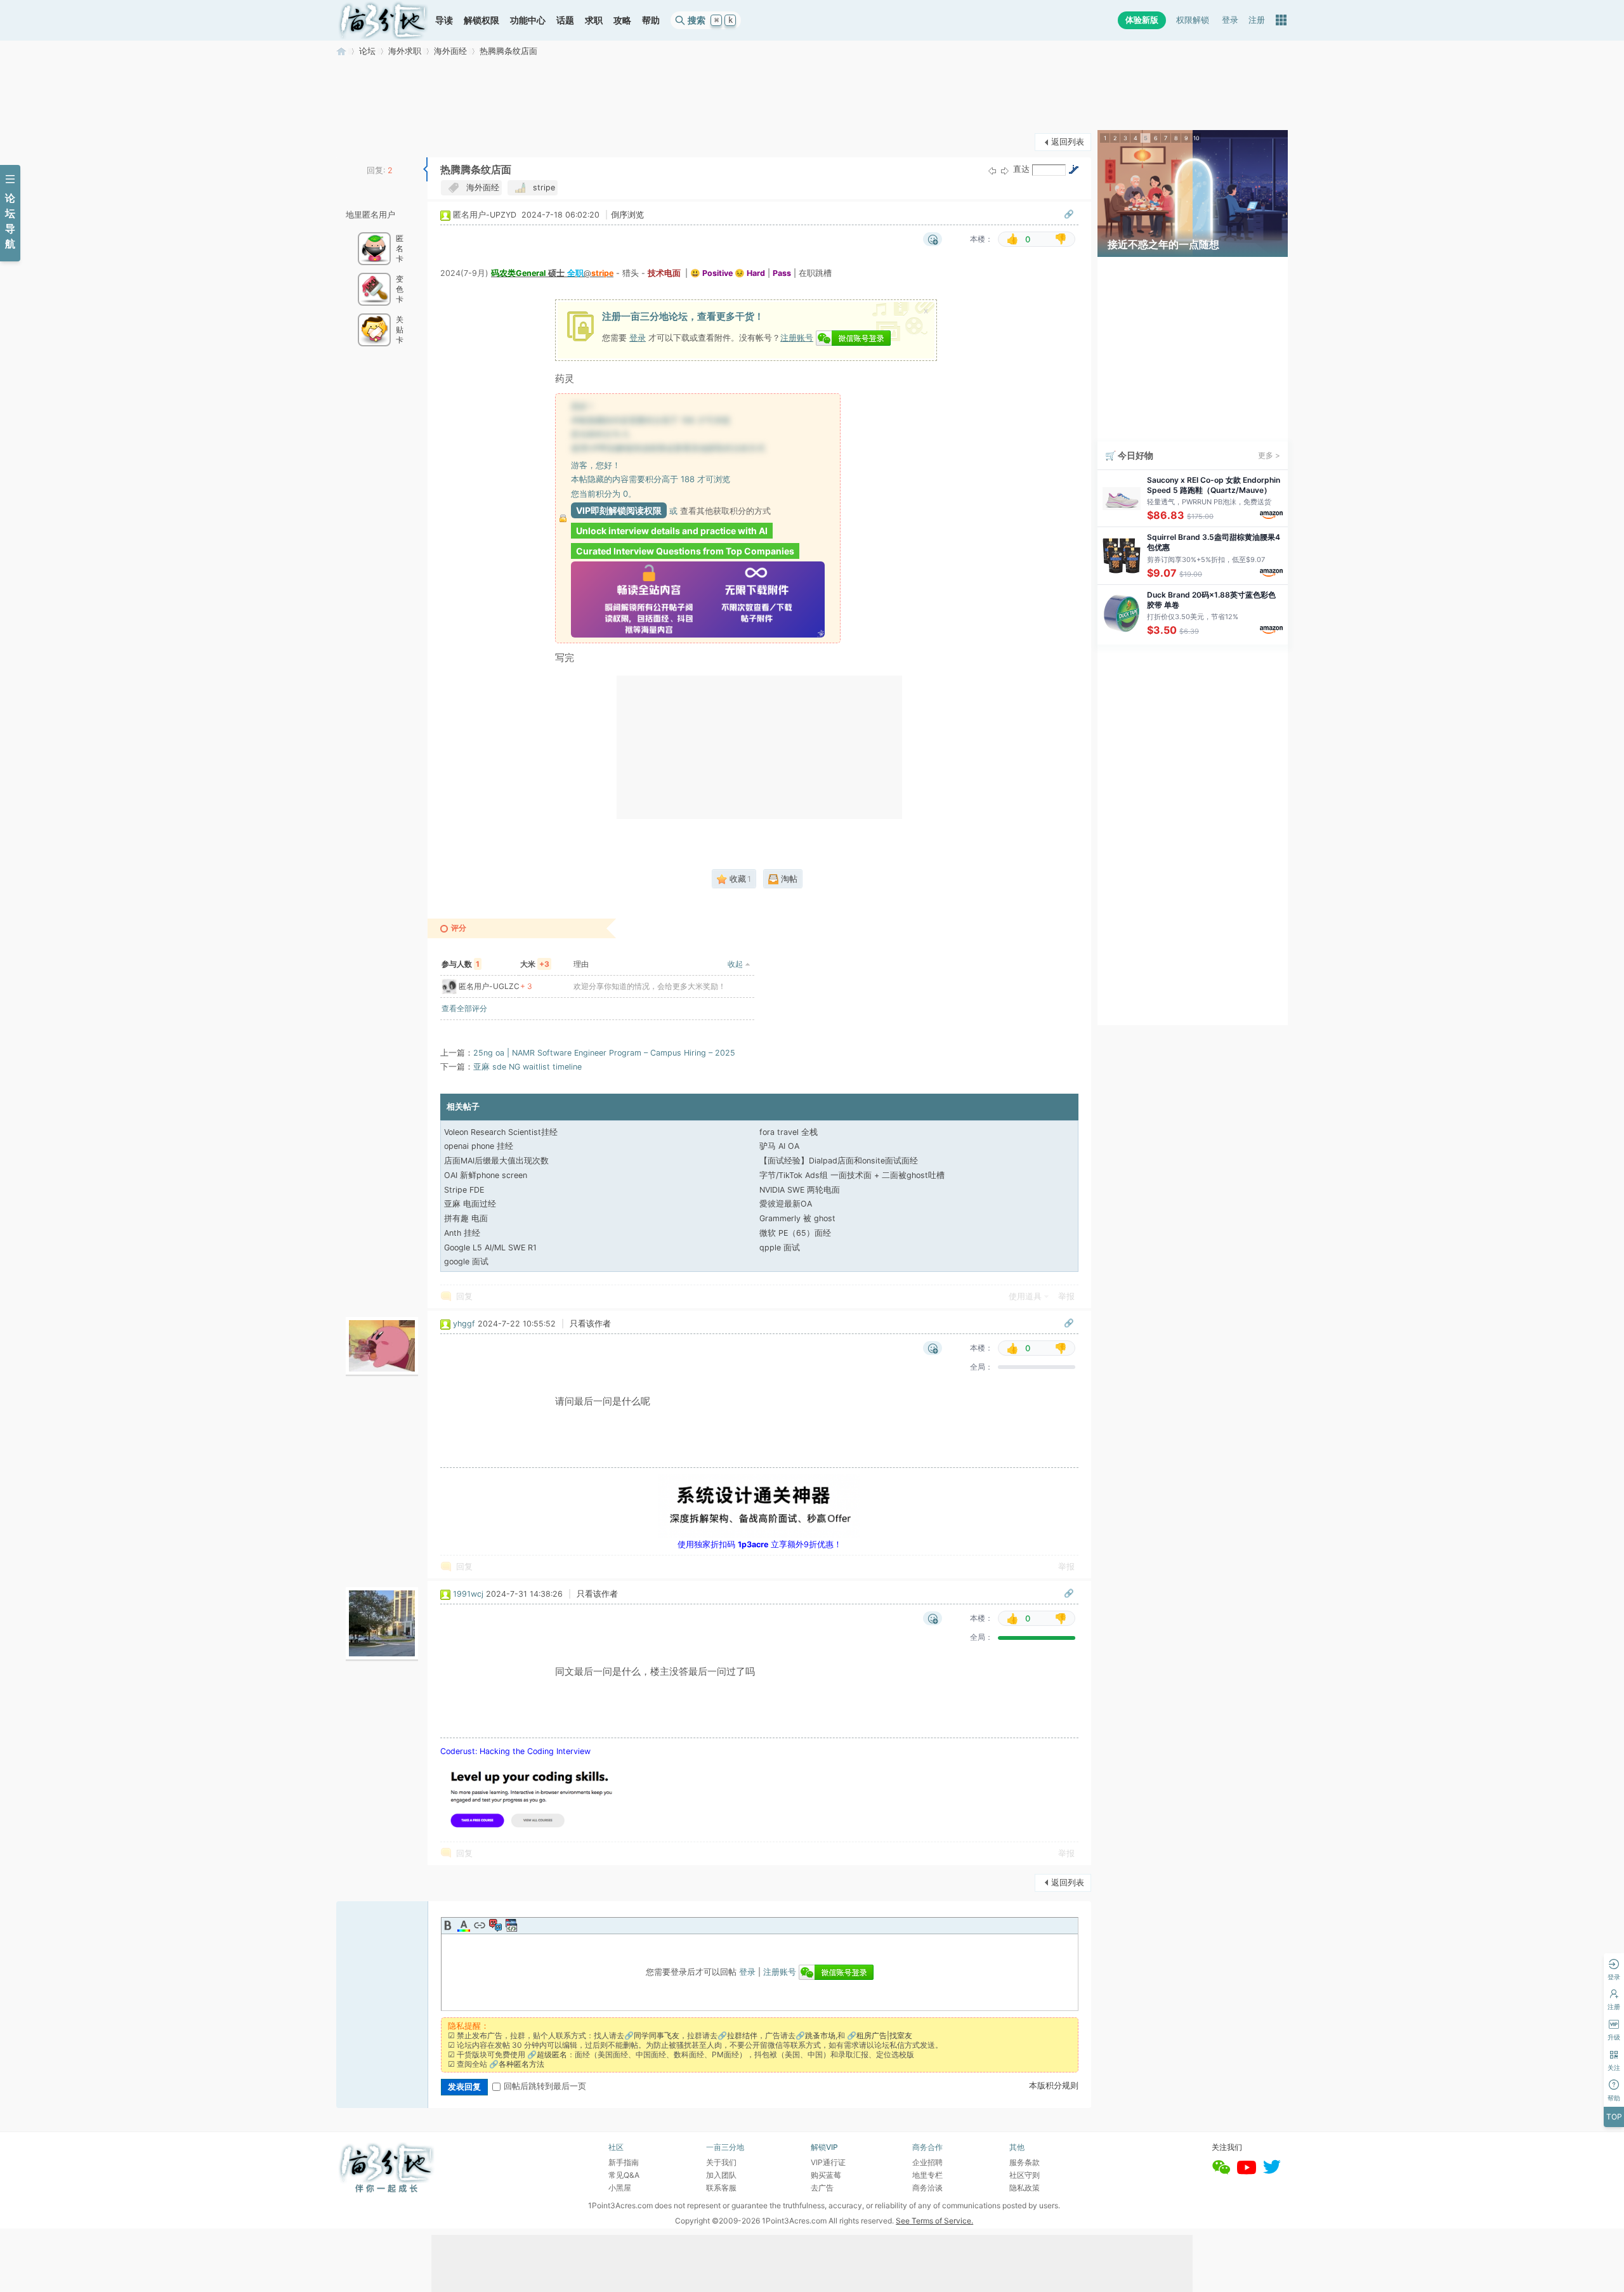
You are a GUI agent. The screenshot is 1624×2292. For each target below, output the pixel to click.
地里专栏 (927, 2175)
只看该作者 (590, 1324)
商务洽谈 (927, 2188)
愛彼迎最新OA (786, 1204)
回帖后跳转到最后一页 (545, 2086)
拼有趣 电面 (466, 1218)
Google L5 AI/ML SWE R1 (490, 1248)
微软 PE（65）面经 (795, 1233)
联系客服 (721, 2188)
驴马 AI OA (779, 1146)
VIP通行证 (828, 2162)
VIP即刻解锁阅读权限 (619, 510)
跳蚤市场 (820, 2035)
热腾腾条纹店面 (508, 51)
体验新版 (1142, 20)
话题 (565, 20)
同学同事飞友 (657, 2035)
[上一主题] (992, 170)
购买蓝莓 (826, 2175)
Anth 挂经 (462, 1233)
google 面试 (466, 1261)
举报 (1066, 1296)
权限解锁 (1193, 20)
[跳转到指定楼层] (1073, 169)
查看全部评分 (464, 1008)
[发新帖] (362, 141)
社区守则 (1025, 2175)
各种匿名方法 (521, 2064)
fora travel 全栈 (789, 1132)
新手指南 (624, 2162)
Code (511, 1925)
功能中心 (528, 20)
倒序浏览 (627, 215)
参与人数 (461, 964)
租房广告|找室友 (884, 2035)
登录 (1230, 20)
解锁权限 (481, 20)
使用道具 (1025, 1296)
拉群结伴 (742, 2035)
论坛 (367, 51)
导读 (444, 20)
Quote (495, 1925)
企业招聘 (927, 2162)
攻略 (622, 20)
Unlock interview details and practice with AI (672, 531)
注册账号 (797, 337)
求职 (594, 20)
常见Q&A (624, 2175)
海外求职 (405, 51)
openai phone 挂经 (479, 1146)
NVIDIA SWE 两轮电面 (800, 1190)
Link (480, 1925)
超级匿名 (552, 2054)
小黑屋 (620, 2188)
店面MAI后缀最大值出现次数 (496, 1161)
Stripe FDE (464, 1190)
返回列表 (1068, 142)
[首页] (383, 20)
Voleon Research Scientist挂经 (501, 1132)
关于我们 (721, 2162)
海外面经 (450, 51)
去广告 (822, 2188)
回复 (464, 1296)
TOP (1614, 2117)
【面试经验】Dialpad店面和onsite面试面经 (839, 1161)
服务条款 (1025, 2162)
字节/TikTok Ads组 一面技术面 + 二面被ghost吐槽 (852, 1175)
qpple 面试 (780, 1248)
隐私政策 (1025, 2188)
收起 (735, 964)
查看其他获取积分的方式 (725, 511)
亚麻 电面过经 (470, 1204)
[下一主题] (1005, 170)
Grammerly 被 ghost (797, 1218)
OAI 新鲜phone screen (486, 1175)
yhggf (464, 1324)
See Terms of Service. (934, 2221)
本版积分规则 (1054, 2086)
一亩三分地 (341, 51)
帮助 (651, 20)
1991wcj (468, 1594)
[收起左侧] (425, 169)
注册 (1257, 20)
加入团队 (721, 2175)
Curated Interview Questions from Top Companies (685, 551)
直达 (1021, 169)
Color (464, 1925)
